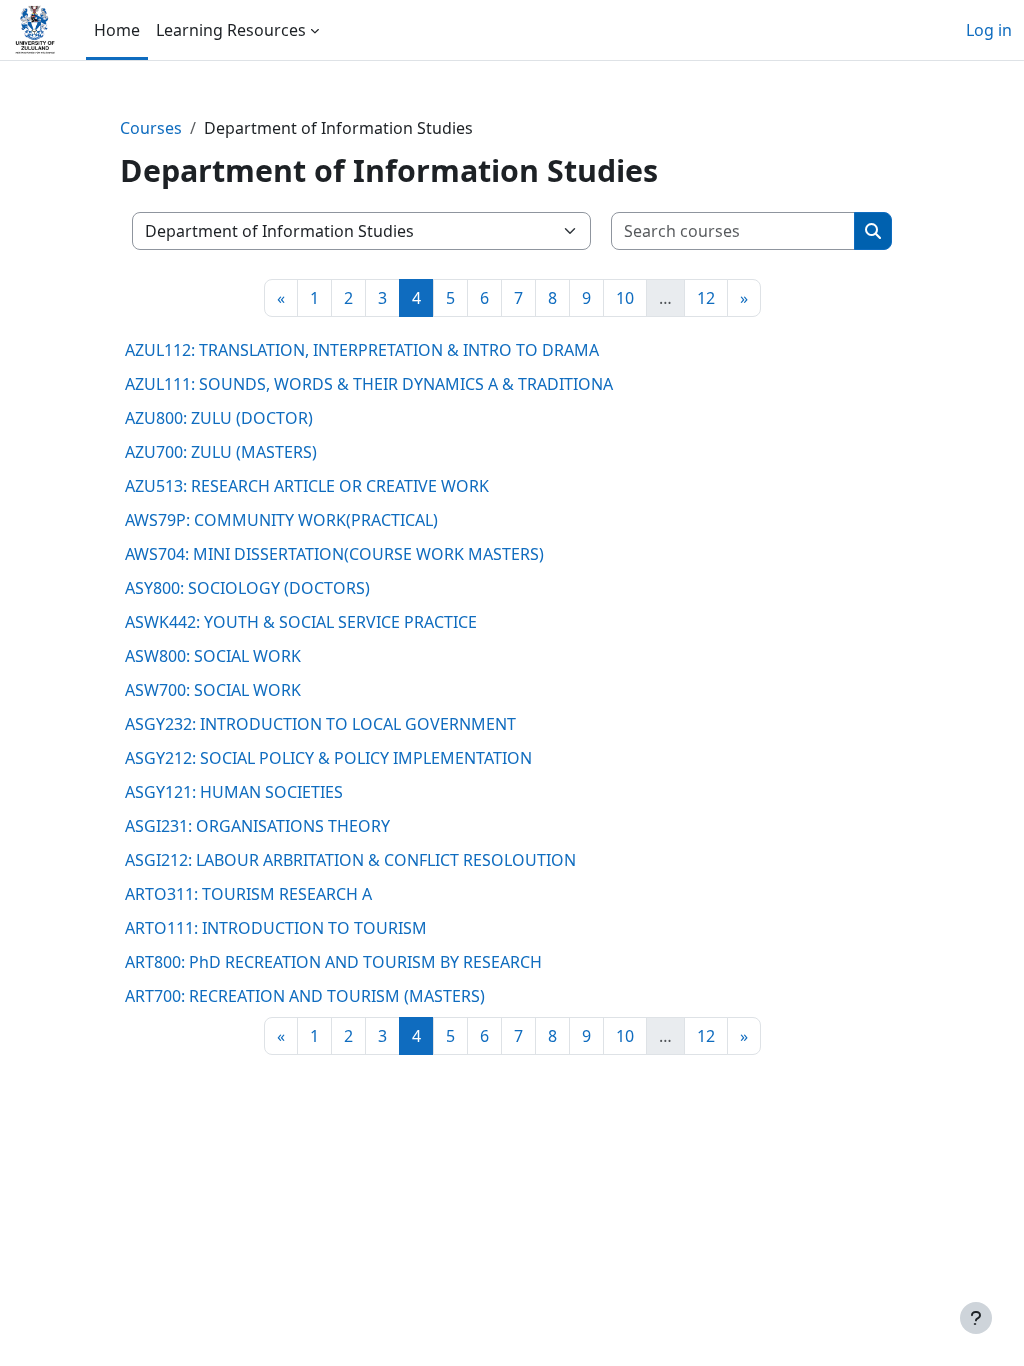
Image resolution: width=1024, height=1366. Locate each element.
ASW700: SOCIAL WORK (213, 690)
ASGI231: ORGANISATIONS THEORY (257, 826)
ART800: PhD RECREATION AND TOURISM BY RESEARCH (333, 962)
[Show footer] (976, 1318)
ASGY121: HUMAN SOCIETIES (234, 792)
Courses (151, 128)
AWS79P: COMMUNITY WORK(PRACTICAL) (281, 520)
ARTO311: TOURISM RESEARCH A (248, 894)
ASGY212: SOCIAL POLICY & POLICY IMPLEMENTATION (328, 758)
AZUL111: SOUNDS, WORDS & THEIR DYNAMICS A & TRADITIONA (369, 384)
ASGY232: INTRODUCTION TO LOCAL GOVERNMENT (320, 724)
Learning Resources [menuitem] (231, 30)
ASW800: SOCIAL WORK (213, 656)
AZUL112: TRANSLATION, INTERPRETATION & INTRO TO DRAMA (362, 350)
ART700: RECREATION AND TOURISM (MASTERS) (305, 996)
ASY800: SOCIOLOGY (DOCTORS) (247, 588)
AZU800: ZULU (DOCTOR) (219, 418)
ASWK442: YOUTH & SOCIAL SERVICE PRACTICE (301, 622)
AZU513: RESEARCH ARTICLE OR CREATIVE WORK (307, 486)
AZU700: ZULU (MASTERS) (221, 452)
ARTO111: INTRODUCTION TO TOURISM (276, 928)
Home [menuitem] (117, 30)
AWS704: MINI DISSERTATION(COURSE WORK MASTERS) (334, 554)
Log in (989, 30)
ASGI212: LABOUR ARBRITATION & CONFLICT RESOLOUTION (350, 860)
